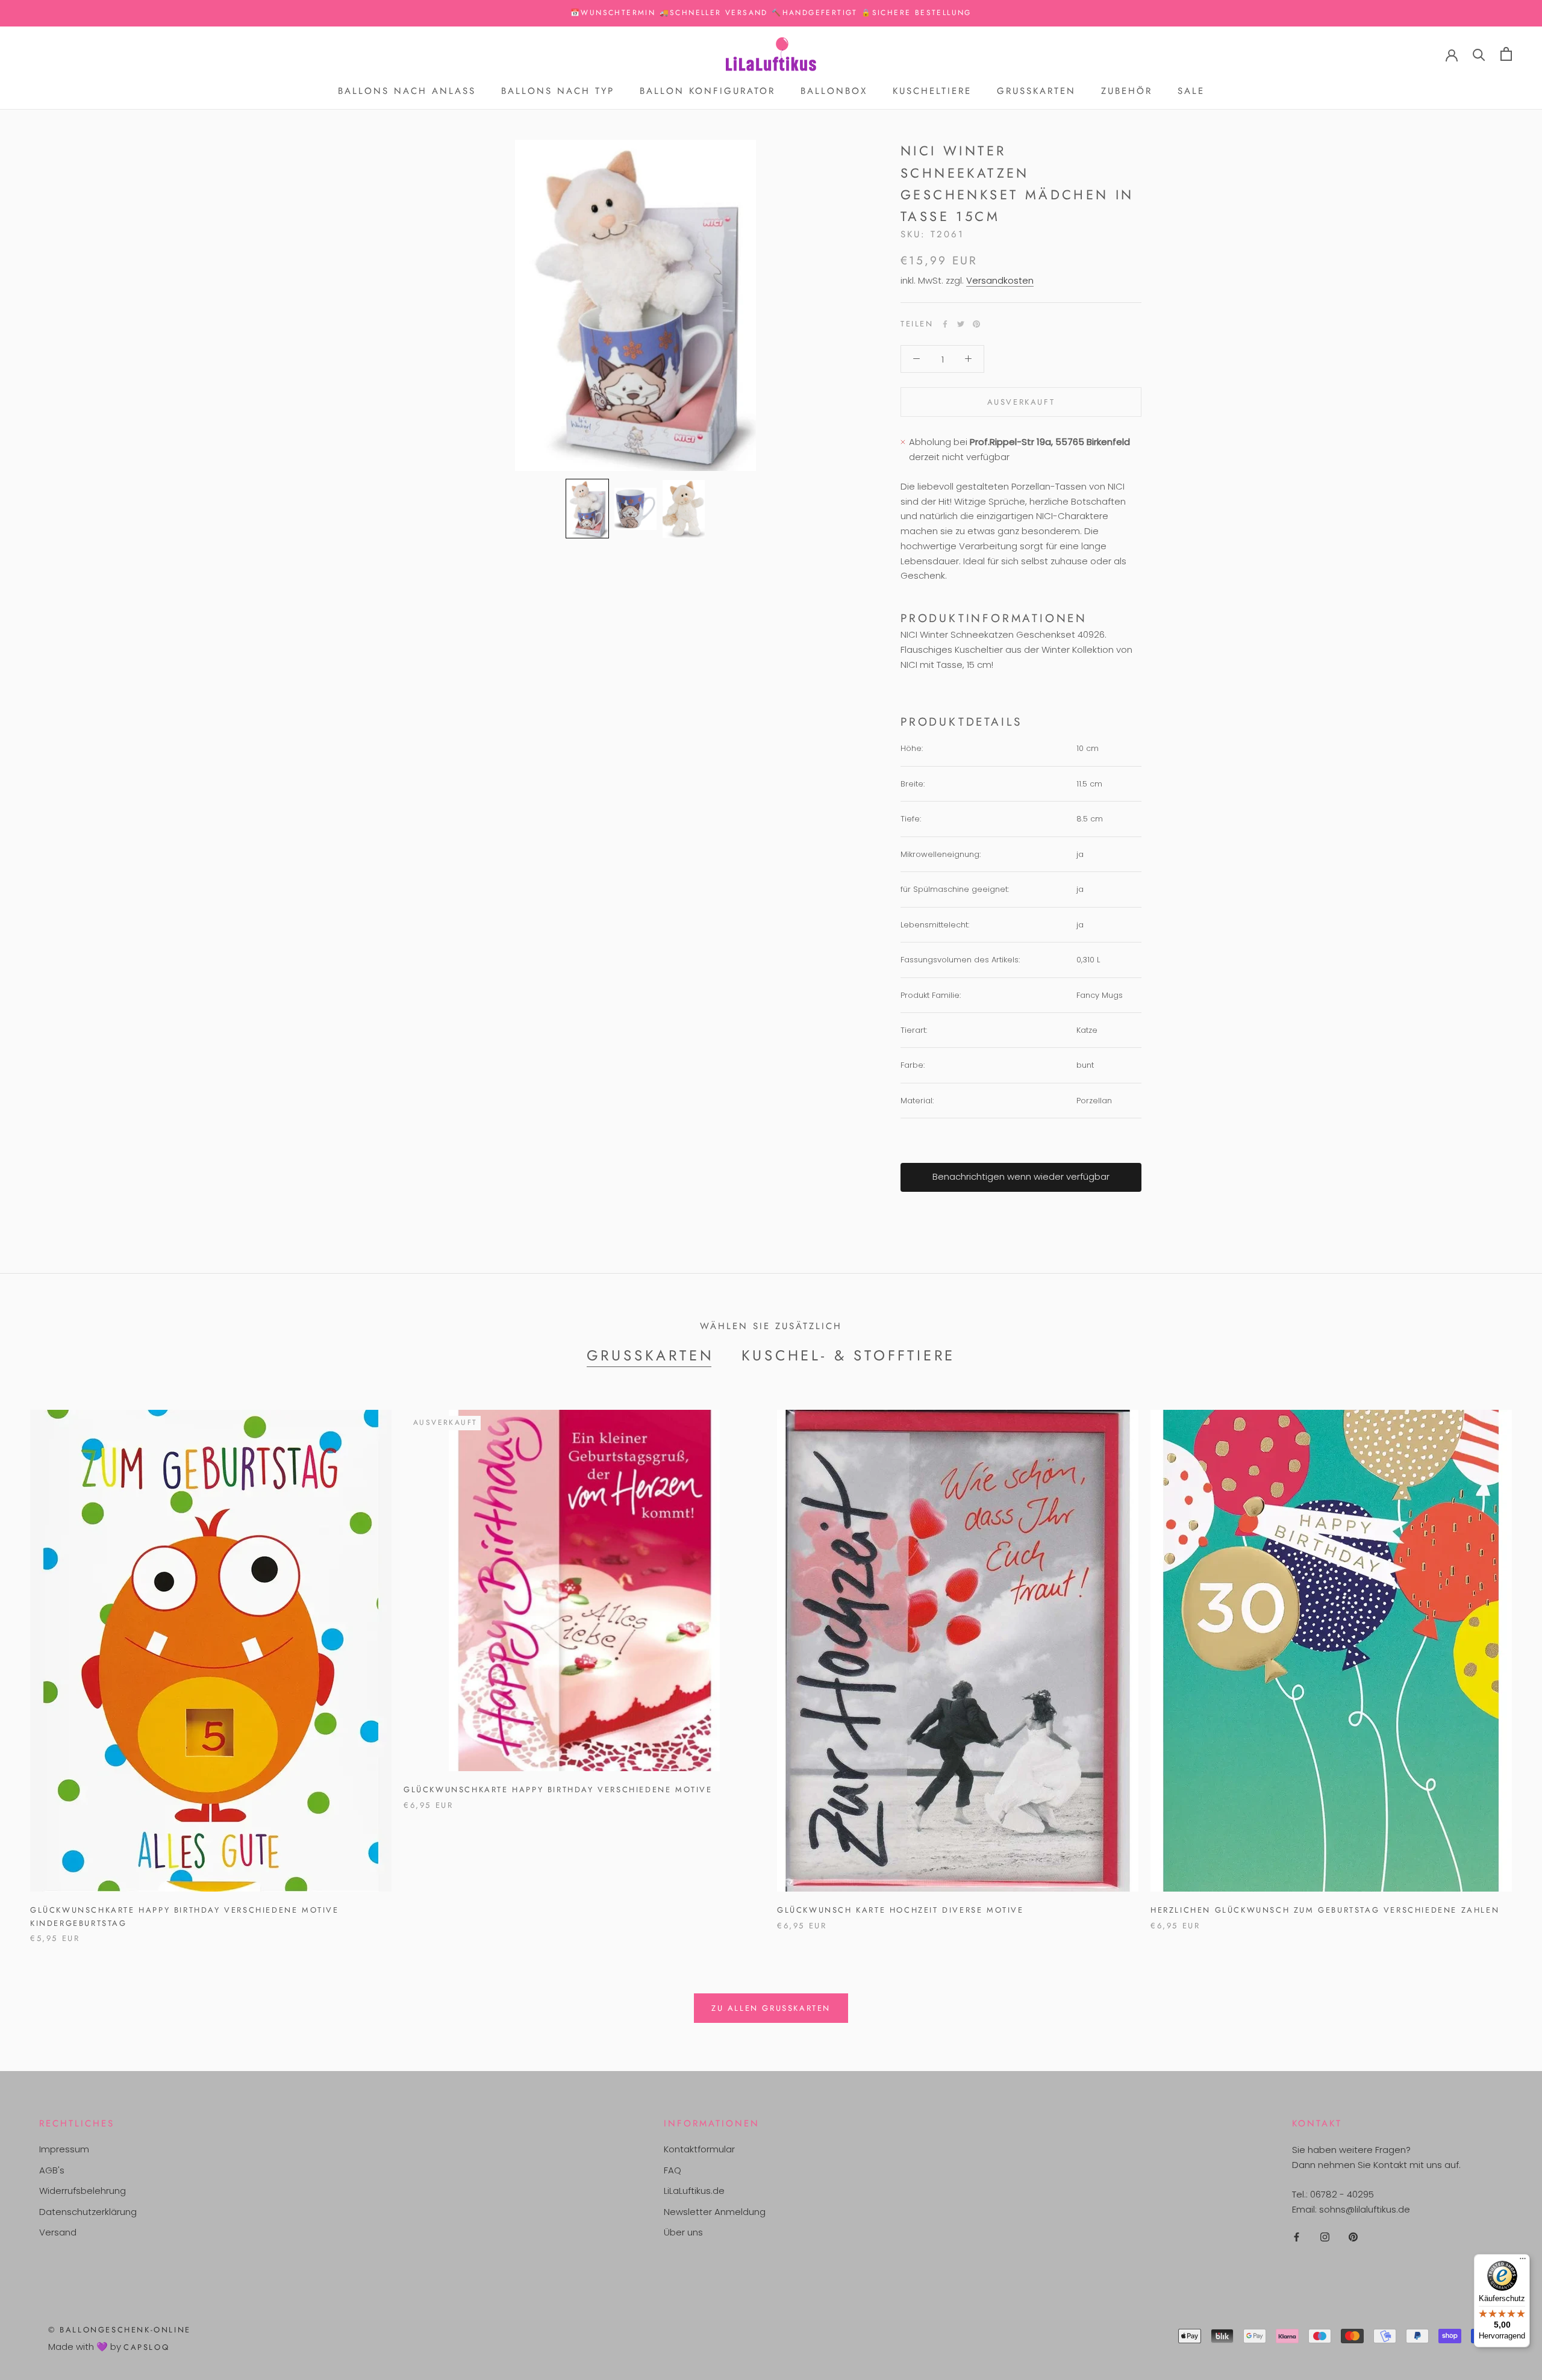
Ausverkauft (1021, 402)
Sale (1191, 91)
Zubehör (1127, 91)
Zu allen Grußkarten (771, 2008)
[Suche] (1479, 54)
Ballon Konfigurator (707, 91)
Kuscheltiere (932, 91)
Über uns (683, 2232)
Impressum (64, 2149)
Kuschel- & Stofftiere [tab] (849, 1355)
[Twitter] (961, 324)
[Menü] (1523, 2261)
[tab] (1021, 618)
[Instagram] (1325, 2236)
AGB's (52, 2170)
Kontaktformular (699, 2149)
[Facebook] (945, 324)
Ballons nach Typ (558, 91)
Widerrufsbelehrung (83, 2191)
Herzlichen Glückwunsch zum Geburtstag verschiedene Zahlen (1325, 1910)
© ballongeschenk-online (120, 2330)
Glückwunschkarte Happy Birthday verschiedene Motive (558, 1790)
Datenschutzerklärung (88, 2212)
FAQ (673, 2170)
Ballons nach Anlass (407, 91)
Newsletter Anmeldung (715, 2212)
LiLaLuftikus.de (694, 2191)
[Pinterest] (976, 324)
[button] (587, 509)
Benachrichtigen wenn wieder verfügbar (1021, 1176)
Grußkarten (1036, 91)
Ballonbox (834, 91)
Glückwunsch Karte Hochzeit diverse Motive (901, 1910)
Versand (58, 2232)
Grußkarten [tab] (651, 1355)
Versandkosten (1000, 280)
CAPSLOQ (146, 2347)
